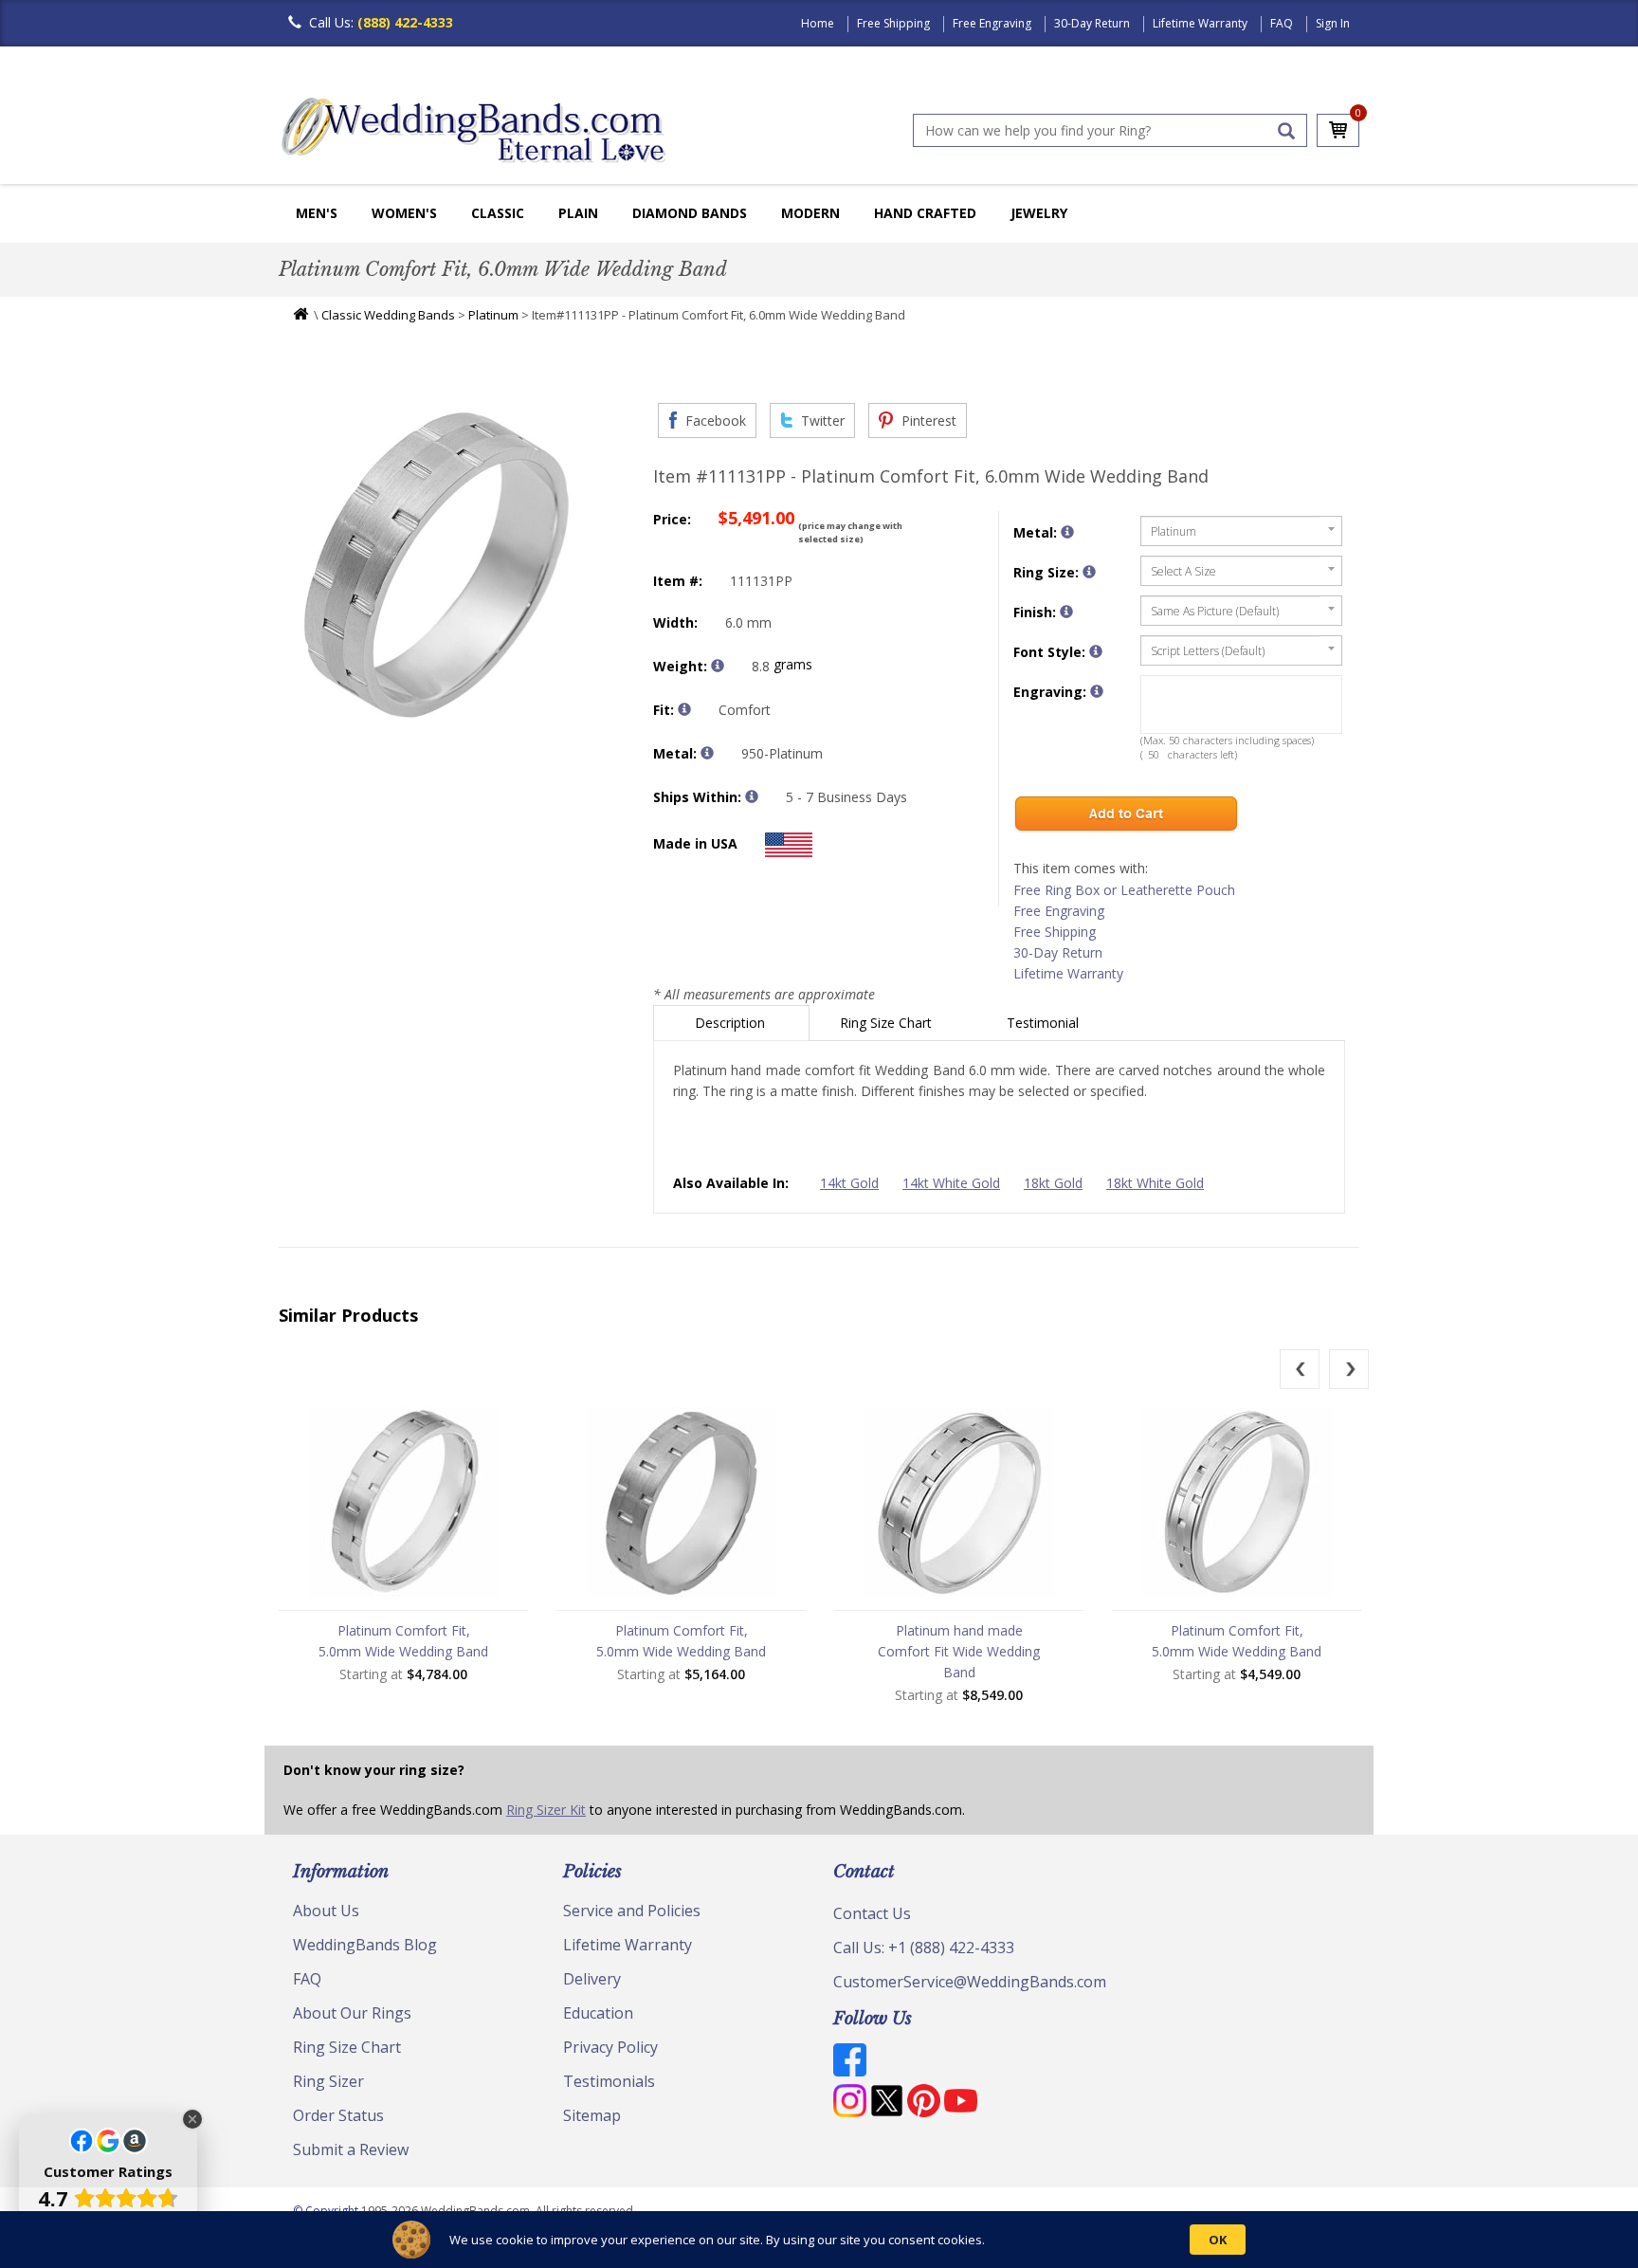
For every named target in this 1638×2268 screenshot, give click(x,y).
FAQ (1282, 23)
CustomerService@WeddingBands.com (970, 1982)
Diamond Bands (690, 213)
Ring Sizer (328, 2081)
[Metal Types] (707, 753)
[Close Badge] (192, 2119)
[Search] (1286, 131)
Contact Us (872, 1913)
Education (598, 2013)
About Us (326, 1911)
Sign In (1333, 23)
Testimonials (609, 2081)
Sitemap (592, 2115)
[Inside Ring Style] (684, 709)
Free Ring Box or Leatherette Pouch (1124, 890)
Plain (578, 213)
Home (818, 23)
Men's (317, 213)
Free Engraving (992, 23)
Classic (498, 213)
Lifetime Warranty (1200, 23)
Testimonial (1045, 1023)
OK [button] (1218, 2240)
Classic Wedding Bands (388, 315)
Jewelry (1039, 213)
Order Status (338, 2115)
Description (732, 1023)
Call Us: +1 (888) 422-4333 (924, 1948)
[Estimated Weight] (718, 666)
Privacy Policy (610, 2047)
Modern (810, 213)
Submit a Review (351, 2149)
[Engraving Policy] (1096, 651)
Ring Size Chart (888, 1023)
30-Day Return (1092, 23)
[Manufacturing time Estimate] (752, 796)
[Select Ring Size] (1089, 572)
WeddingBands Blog (365, 1945)
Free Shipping (893, 23)
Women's (404, 213)
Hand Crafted (925, 213)
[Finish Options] (1066, 612)
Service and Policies (632, 1911)
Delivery (592, 1979)
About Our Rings (352, 2013)
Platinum (493, 315)
